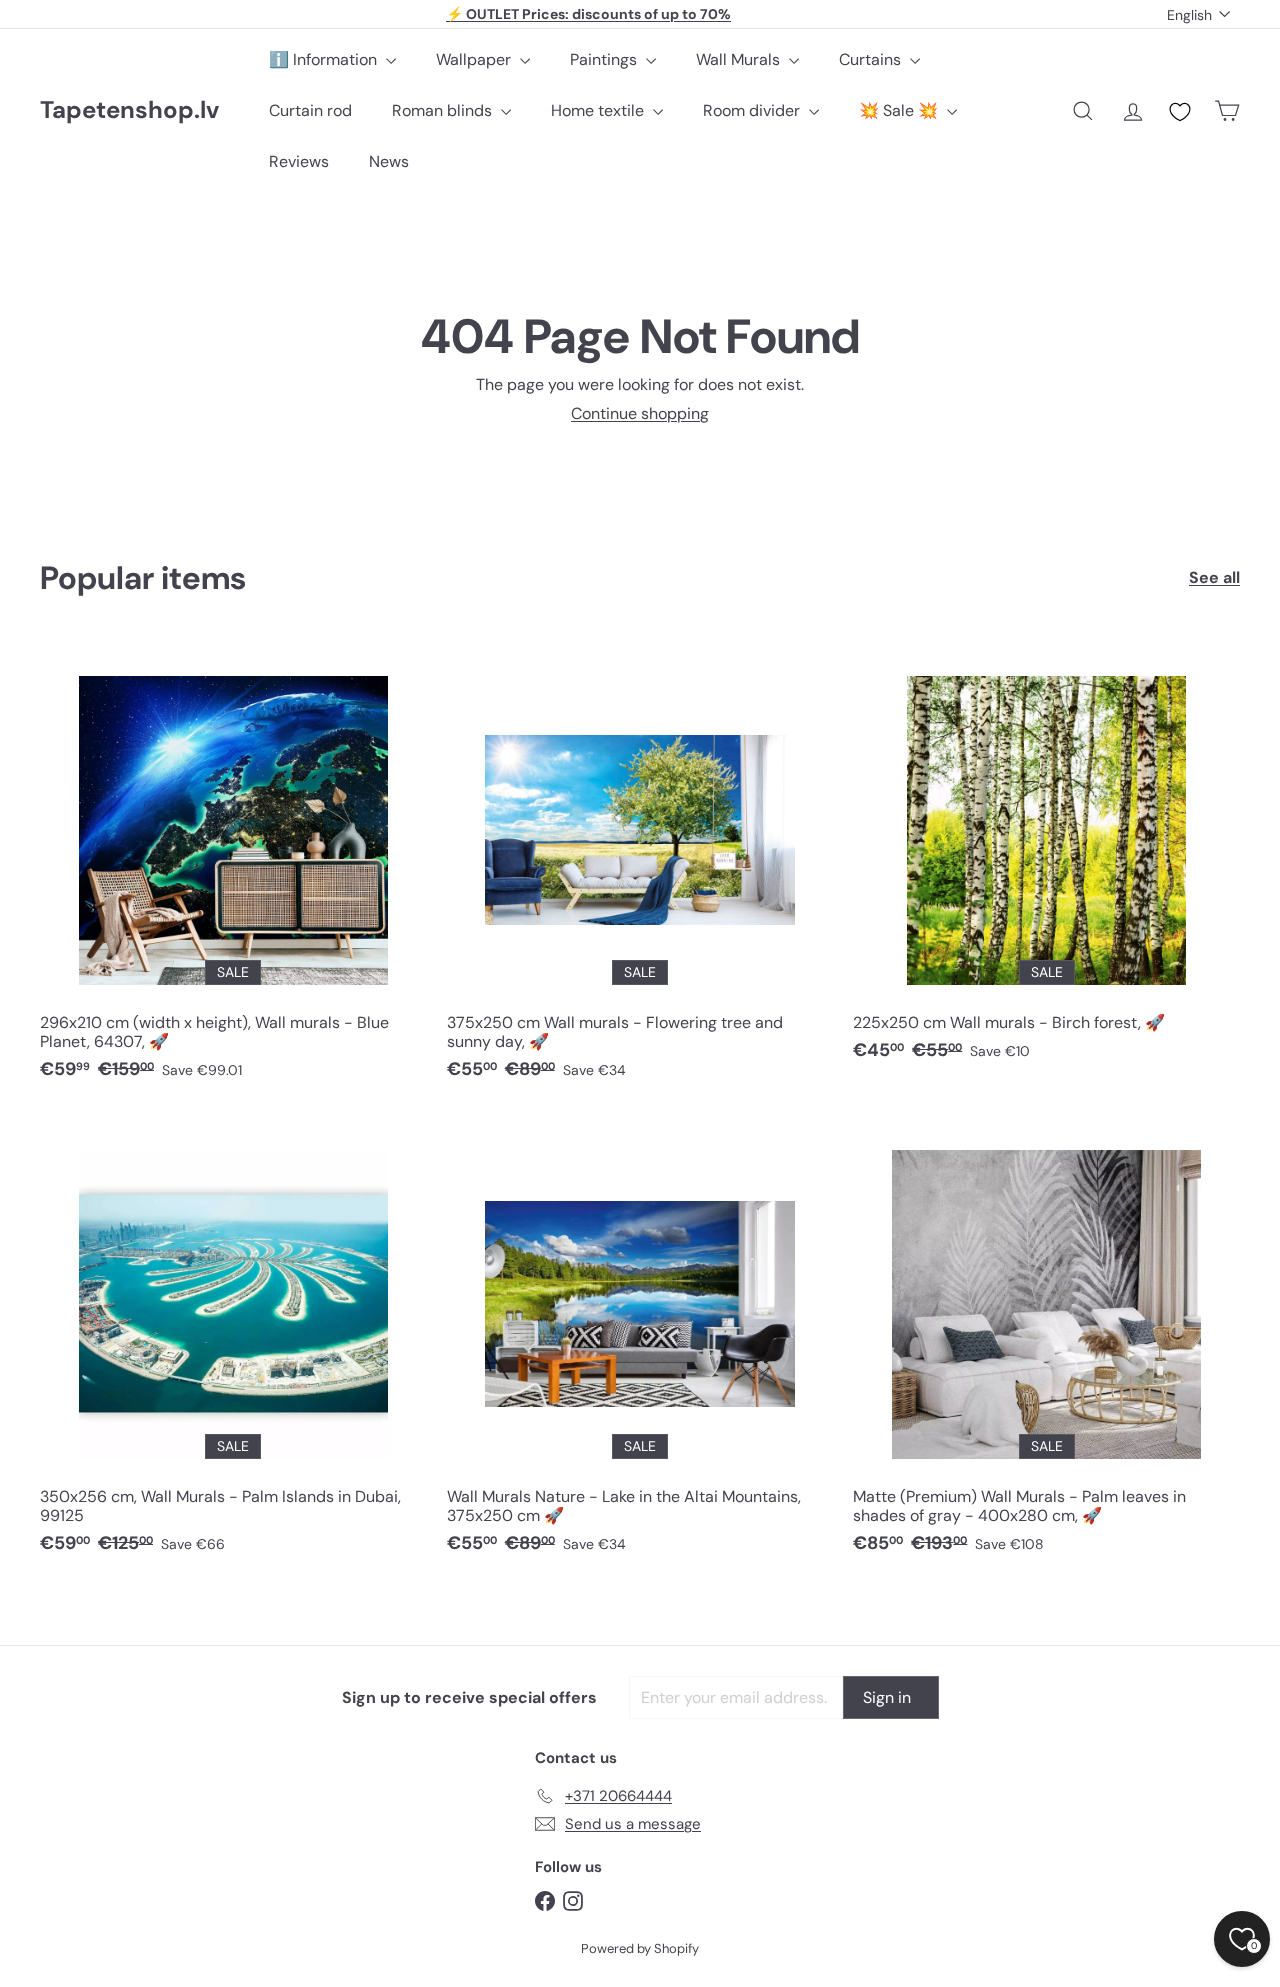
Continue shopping (640, 413)
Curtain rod (310, 110)
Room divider (753, 110)
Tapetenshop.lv (129, 110)
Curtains (872, 59)
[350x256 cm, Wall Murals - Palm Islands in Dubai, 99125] (233, 1343)
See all (1214, 577)
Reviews (299, 161)
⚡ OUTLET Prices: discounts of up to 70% (588, 14)
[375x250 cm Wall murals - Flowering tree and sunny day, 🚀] (640, 869)
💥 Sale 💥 (900, 110)
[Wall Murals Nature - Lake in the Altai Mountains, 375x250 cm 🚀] (640, 1343)
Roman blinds (444, 110)
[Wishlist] (1180, 112)
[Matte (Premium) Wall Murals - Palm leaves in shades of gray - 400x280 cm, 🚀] (1046, 1343)
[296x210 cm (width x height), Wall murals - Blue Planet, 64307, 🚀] (233, 869)
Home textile (599, 110)
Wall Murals (740, 59)
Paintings (605, 59)
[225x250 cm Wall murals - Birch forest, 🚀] (1046, 859)
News (389, 161)
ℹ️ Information (325, 59)
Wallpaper (475, 59)
